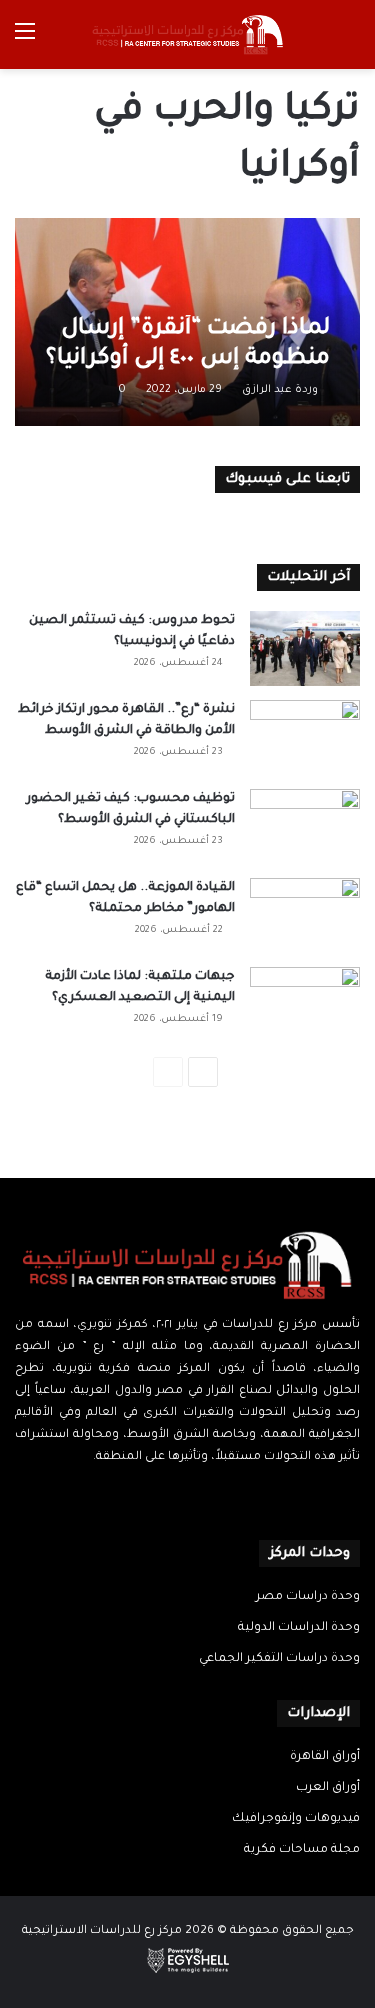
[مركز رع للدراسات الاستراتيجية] (188, 34)
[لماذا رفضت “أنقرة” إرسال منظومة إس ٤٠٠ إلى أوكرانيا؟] (187, 322)
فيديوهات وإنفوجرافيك (296, 1819)
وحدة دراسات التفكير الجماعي (279, 1659)
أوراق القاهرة (325, 1757)
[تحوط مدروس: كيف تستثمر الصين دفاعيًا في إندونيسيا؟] (305, 648)
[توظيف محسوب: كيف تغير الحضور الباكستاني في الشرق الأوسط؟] (305, 826)
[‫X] (200, 1496)
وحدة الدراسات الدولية (299, 1628)
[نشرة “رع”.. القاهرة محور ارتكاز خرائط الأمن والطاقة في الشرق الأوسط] (305, 737)
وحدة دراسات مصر (308, 1597)
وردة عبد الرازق (280, 390)
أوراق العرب (328, 1788)
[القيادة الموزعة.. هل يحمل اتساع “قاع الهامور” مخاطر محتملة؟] (305, 915)
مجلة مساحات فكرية (302, 1850)
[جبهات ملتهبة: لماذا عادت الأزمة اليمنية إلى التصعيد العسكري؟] (305, 1004)
